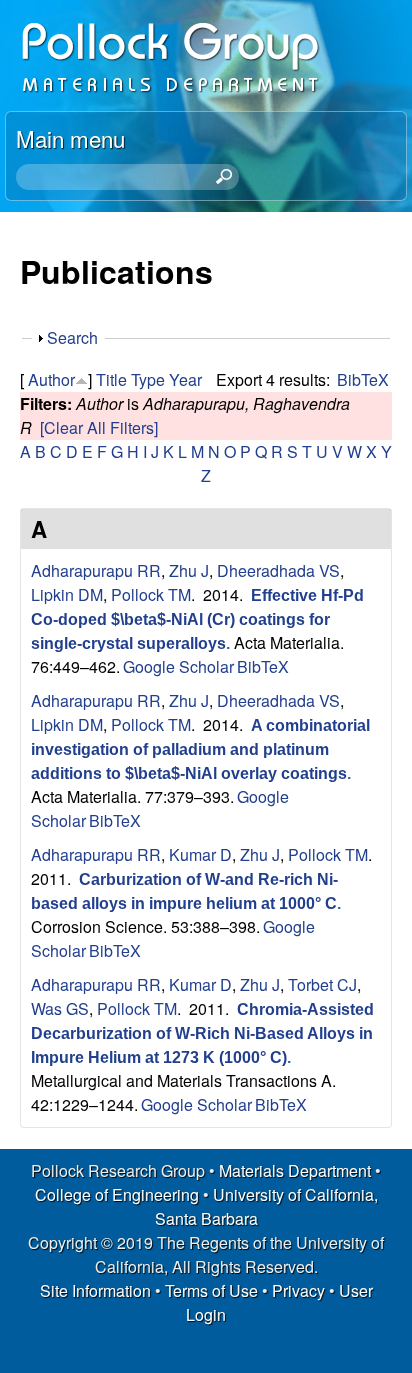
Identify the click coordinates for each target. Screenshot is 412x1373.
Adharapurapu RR (96, 570)
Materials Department (295, 1170)
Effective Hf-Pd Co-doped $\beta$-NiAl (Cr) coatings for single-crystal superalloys (197, 619)
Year (185, 379)
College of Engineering (117, 1194)
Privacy (298, 1290)
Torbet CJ (322, 984)
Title (111, 379)
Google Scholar (178, 666)
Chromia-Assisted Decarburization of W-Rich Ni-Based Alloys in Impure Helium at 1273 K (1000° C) (202, 1033)
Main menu (70, 138)
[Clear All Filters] (99, 427)
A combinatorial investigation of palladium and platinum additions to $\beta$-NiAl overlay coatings (200, 749)
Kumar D (200, 854)
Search (72, 337)
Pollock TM (151, 594)
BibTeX (363, 379)
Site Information (95, 1290)
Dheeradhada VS (278, 570)
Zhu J (189, 570)
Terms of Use (211, 1290)
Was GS (60, 1008)
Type (148, 379)
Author (51, 379)
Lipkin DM (67, 594)
